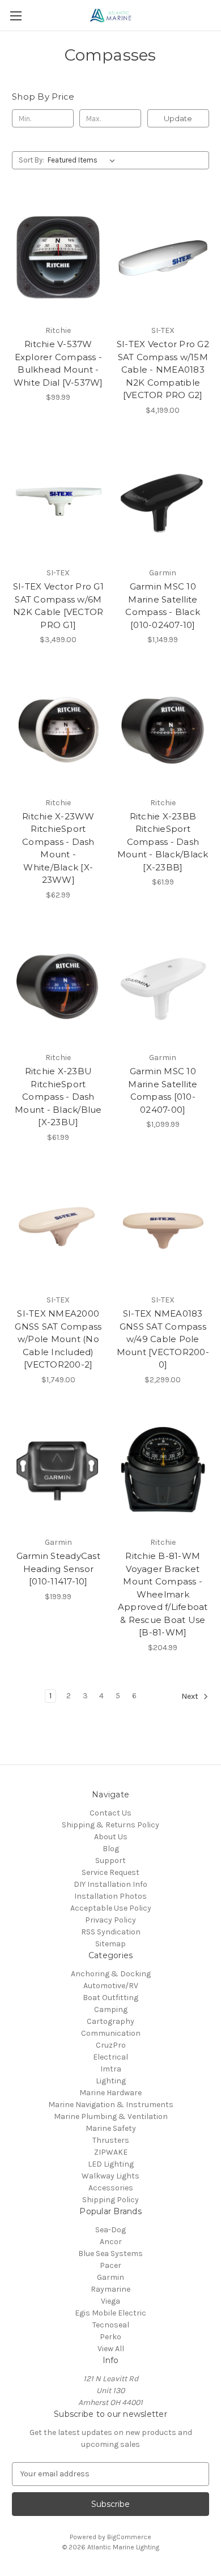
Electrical (110, 2057)
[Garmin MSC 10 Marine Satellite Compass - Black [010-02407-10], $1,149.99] (163, 501)
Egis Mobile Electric (110, 2313)
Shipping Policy (110, 2200)
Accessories (111, 2188)
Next (191, 1696)
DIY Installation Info (110, 1884)
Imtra (111, 2069)
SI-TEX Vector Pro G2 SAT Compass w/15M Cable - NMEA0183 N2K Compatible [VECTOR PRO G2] (163, 369)
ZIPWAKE (111, 2152)
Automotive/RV (111, 1986)
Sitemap (110, 1944)
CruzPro (111, 2045)
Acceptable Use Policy (111, 1908)
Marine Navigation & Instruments (111, 2105)
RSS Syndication (111, 1932)
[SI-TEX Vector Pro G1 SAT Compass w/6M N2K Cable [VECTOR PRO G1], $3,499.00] (58, 501)
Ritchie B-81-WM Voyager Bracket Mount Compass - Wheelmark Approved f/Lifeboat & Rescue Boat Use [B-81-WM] (163, 1594)
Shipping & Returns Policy (110, 1825)
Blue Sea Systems (110, 2254)
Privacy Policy (110, 1920)
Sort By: (31, 160)
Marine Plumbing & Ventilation (111, 2116)
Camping (111, 2009)
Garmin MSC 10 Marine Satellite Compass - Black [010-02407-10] (163, 606)
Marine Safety (111, 2128)
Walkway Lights (110, 2176)
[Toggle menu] (16, 16)
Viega (110, 2301)
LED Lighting (111, 2164)
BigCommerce (129, 2537)
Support (110, 1861)
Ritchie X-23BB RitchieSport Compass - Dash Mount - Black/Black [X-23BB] (163, 842)
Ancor (111, 2242)
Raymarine (110, 2289)
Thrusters (111, 2140)
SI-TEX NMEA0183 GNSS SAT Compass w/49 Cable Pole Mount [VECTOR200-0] (163, 1339)
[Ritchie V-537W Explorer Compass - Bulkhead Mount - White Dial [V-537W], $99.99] (58, 258)
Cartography (110, 2021)
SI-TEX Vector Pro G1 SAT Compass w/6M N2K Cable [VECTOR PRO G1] (58, 606)
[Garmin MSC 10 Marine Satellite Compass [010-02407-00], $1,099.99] (163, 985)
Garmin (110, 2277)
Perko (110, 2337)
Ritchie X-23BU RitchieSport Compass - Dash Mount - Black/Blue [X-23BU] (58, 1097)
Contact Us (110, 1813)
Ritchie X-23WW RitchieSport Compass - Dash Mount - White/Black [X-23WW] (58, 848)
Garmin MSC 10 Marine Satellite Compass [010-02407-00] (163, 1090)
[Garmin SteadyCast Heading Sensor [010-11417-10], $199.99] (58, 1470)
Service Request (110, 1872)
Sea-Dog (110, 2230)
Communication (111, 2033)
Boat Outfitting (110, 1998)
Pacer (110, 2265)
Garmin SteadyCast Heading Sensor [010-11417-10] (58, 1569)
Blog (111, 1849)
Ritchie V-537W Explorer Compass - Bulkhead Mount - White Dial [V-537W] (58, 363)
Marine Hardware (110, 2093)
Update (178, 118)
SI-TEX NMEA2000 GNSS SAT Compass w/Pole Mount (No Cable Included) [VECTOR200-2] (58, 1339)
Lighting (111, 2081)
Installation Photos (110, 1896)
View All (111, 2349)
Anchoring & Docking (111, 1974)
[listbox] (84, 160)
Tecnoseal (111, 2325)
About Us (111, 1837)
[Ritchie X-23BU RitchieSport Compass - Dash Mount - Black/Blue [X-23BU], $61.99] (58, 985)
